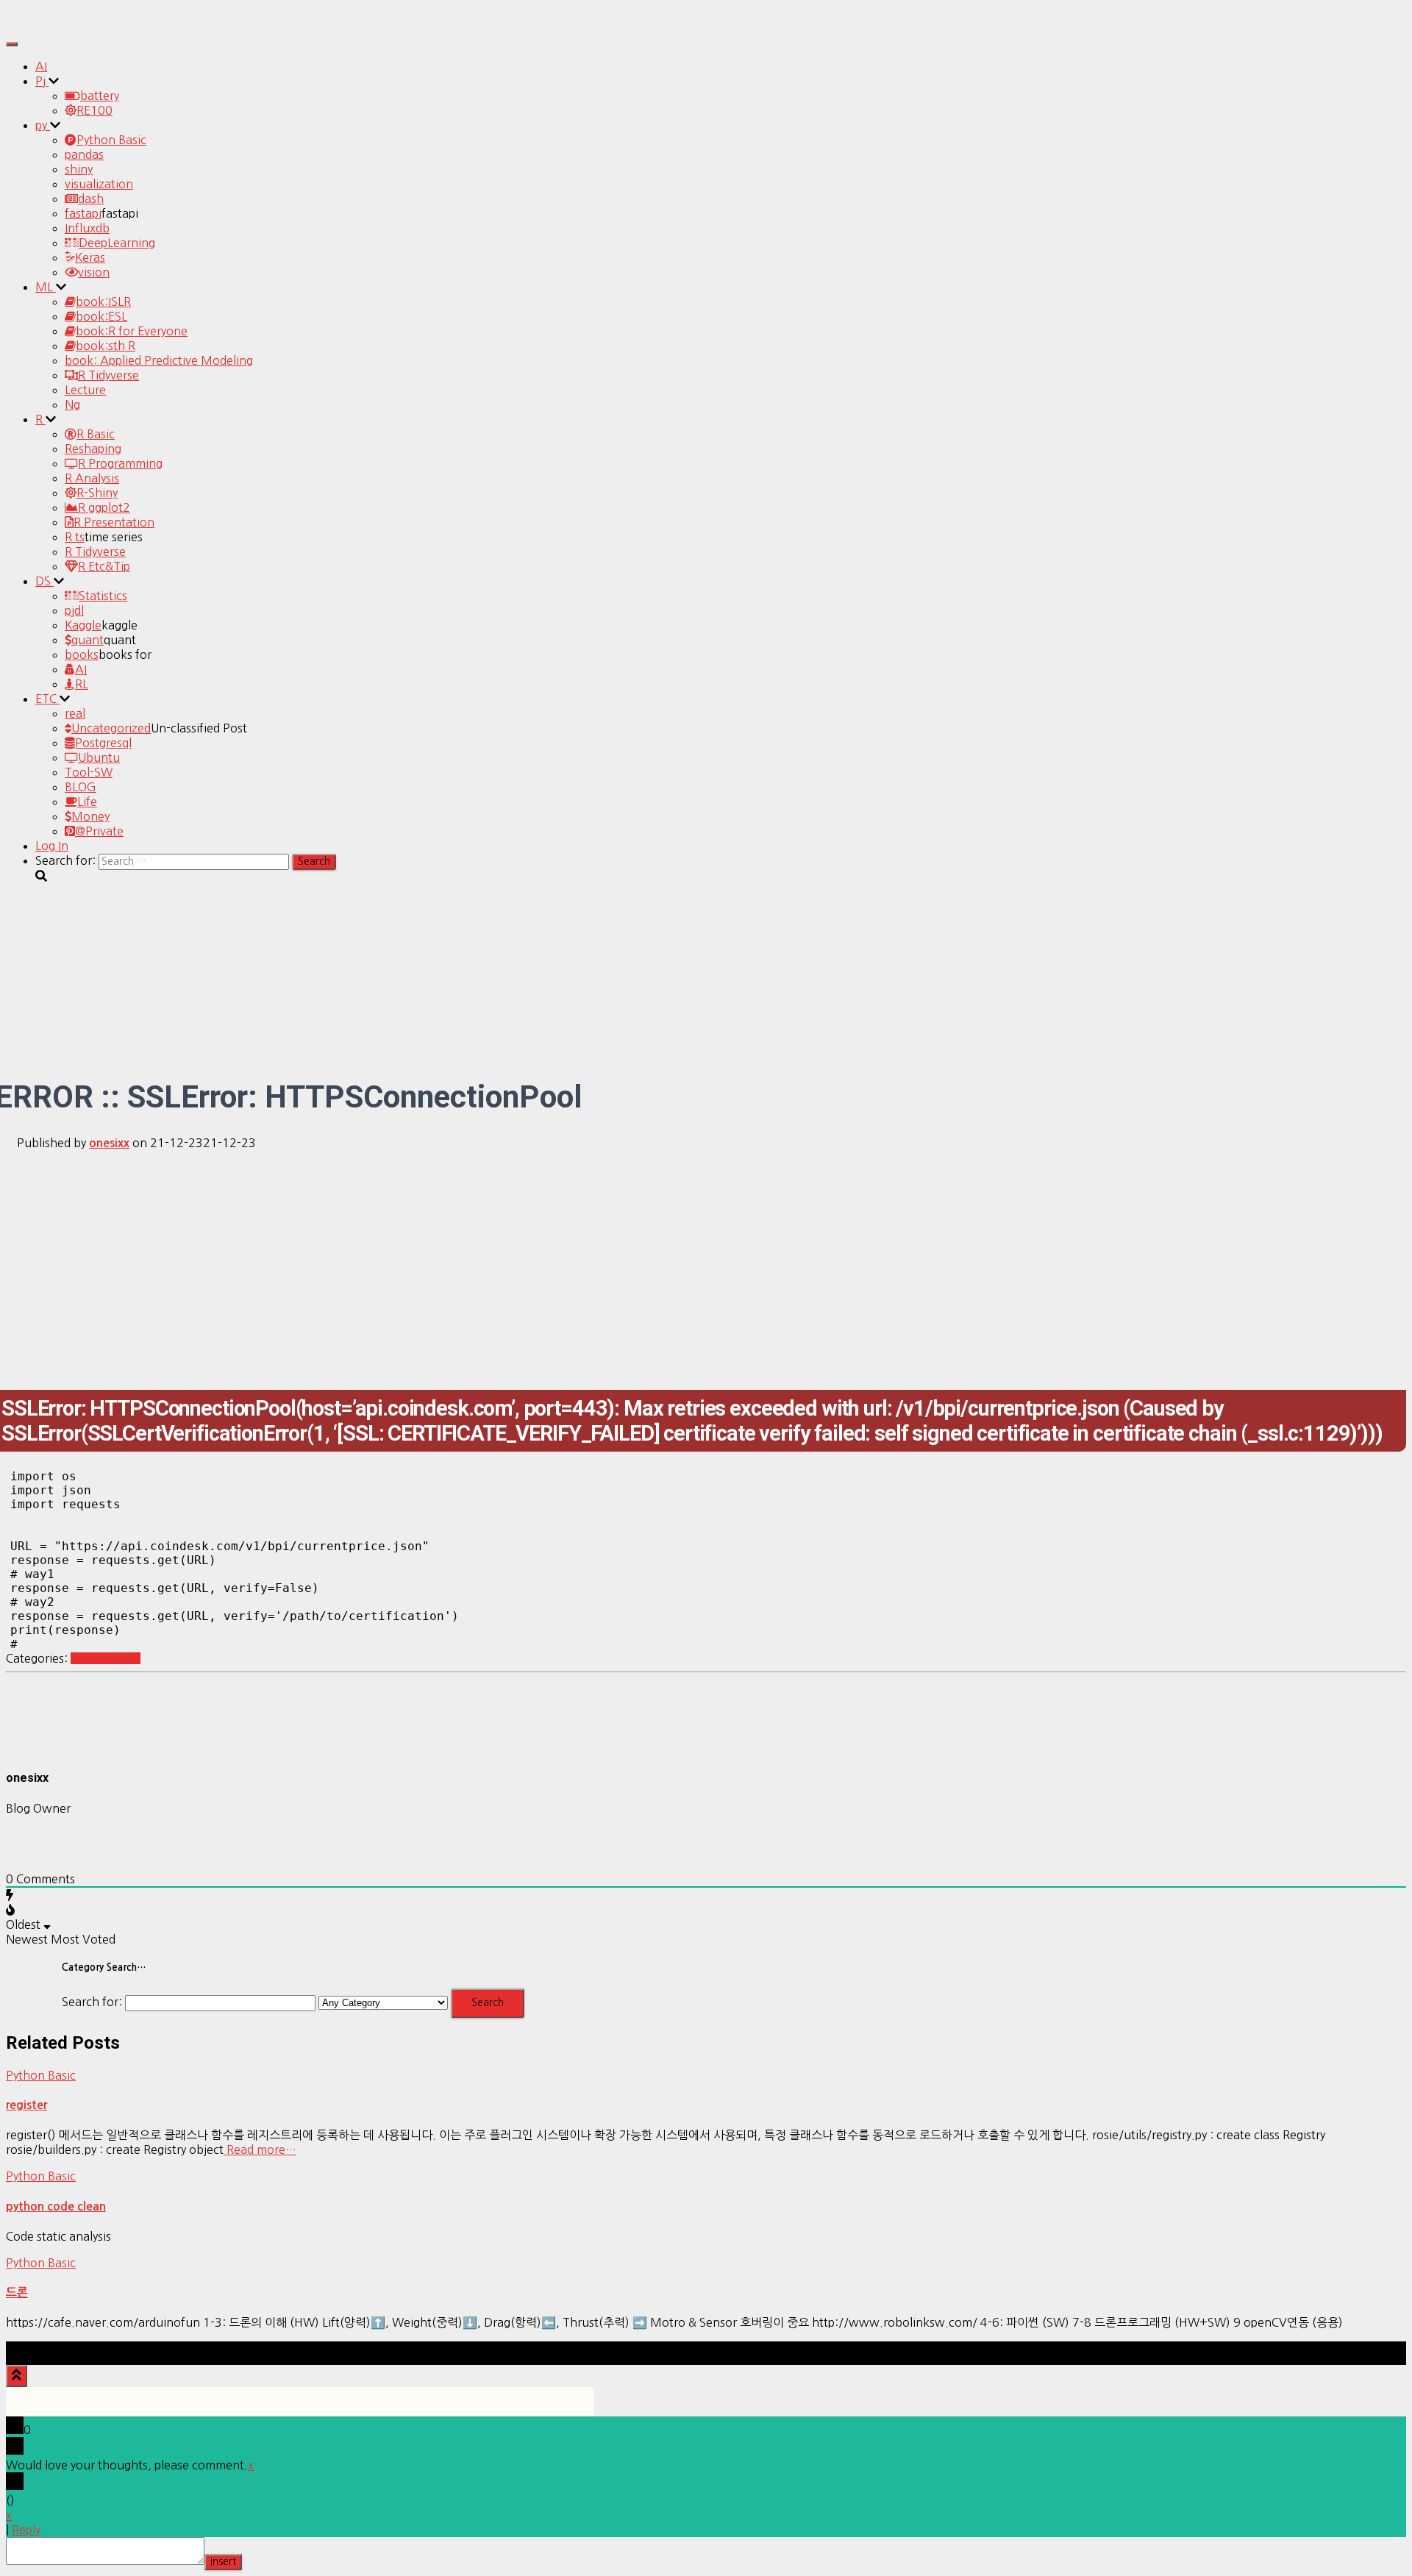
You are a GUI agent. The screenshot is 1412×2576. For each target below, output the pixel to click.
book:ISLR (103, 302)
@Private (99, 831)
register (26, 2105)
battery (100, 96)
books (82, 654)
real (75, 713)
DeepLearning (117, 243)
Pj (42, 81)
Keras (90, 257)
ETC (47, 699)
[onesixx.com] (46, 25)
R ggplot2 (104, 507)
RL (82, 684)
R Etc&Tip (104, 566)
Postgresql (103, 743)
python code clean (56, 2206)
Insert (223, 2562)
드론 (17, 2293)
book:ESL (101, 316)
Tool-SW (89, 772)
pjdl (74, 610)
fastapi (83, 213)
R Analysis (92, 478)
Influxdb (87, 228)
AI (41, 66)
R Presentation (114, 522)
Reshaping (93, 449)
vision (94, 272)
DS (44, 581)
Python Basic (111, 140)
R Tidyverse (108, 375)
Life (87, 802)
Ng (72, 404)
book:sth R (106, 346)
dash (91, 199)
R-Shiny (97, 493)
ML (46, 287)
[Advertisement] (706, 1265)
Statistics (103, 596)
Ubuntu (99, 757)
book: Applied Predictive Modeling (159, 360)
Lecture (85, 390)
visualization (99, 184)
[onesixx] (43, 1748)
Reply (26, 2530)
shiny (79, 169)
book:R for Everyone (132, 331)
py (43, 125)
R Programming (120, 463)
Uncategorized (111, 728)
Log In (52, 846)
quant (88, 640)
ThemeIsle (1378, 2349)
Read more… (260, 2149)
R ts (75, 537)
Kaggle (83, 625)
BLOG (81, 787)
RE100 (95, 110)
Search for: (92, 2002)
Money (90, 816)
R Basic (96, 434)
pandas (84, 154)
